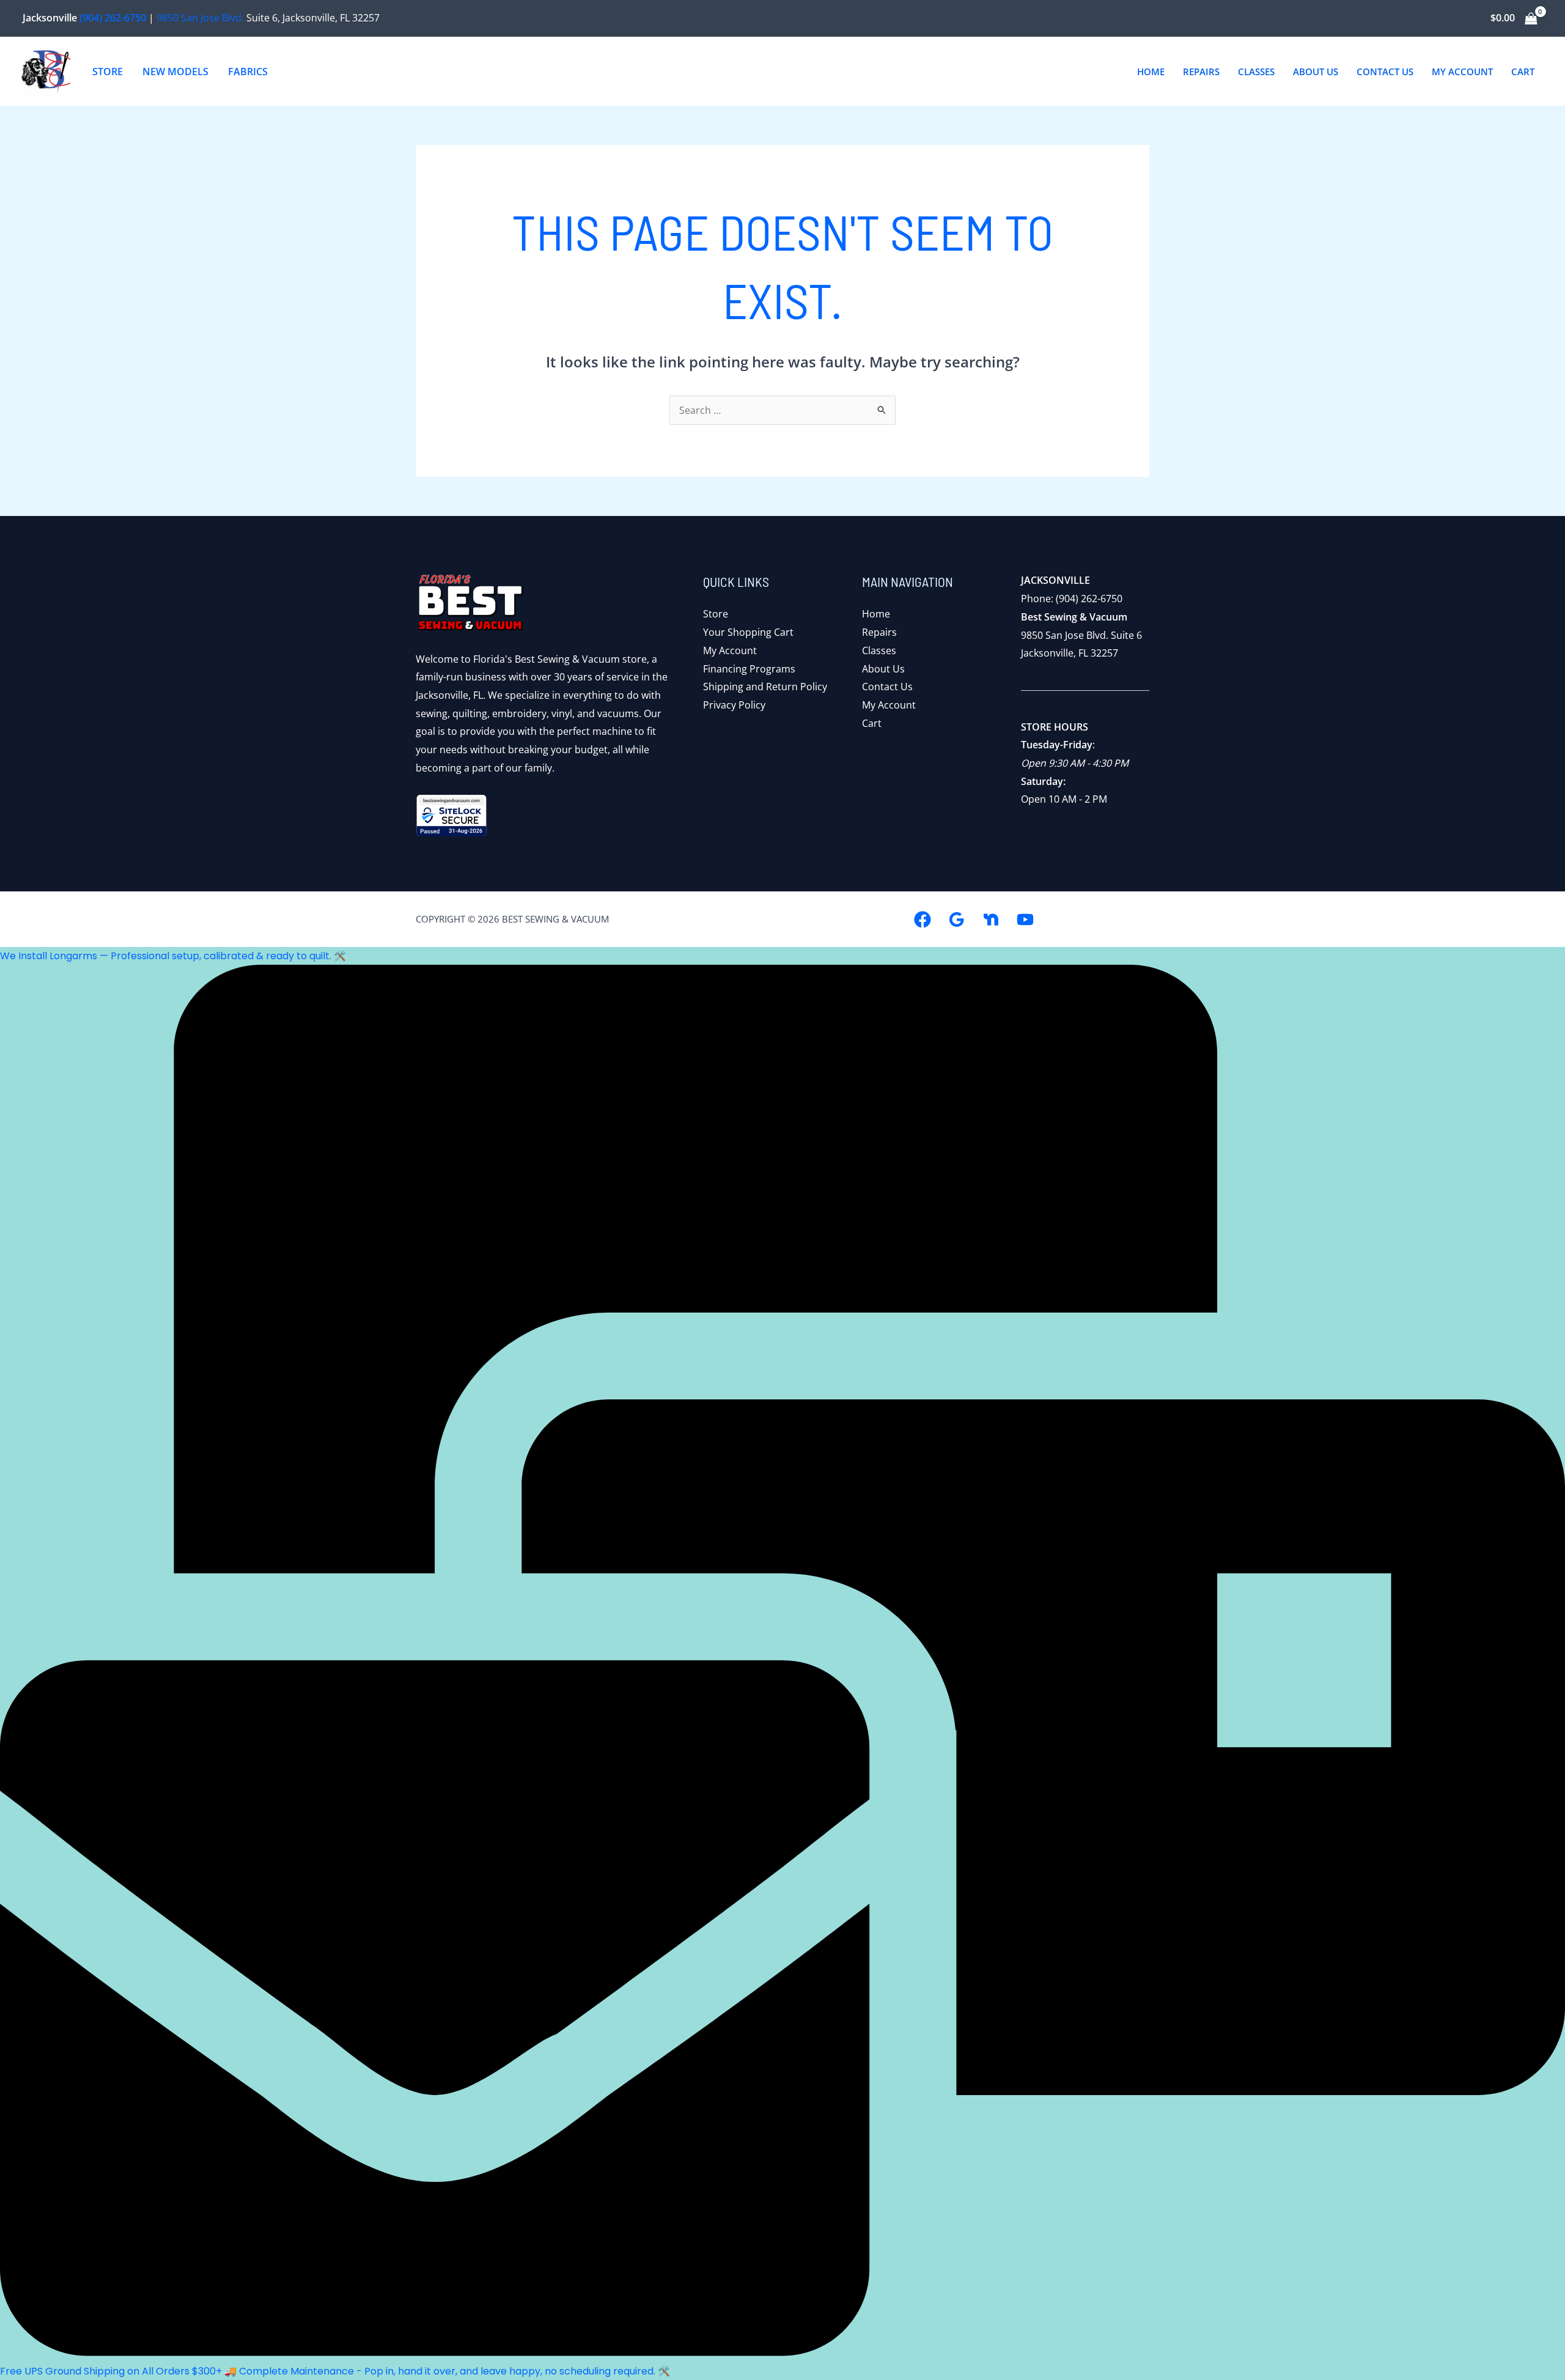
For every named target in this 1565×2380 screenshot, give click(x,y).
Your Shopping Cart (748, 632)
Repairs (879, 632)
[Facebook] (922, 919)
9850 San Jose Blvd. (200, 18)
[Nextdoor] (991, 919)
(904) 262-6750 (113, 18)
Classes (879, 650)
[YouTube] (1025, 919)
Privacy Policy (734, 705)
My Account (730, 650)
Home (876, 614)
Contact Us (887, 687)
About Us (883, 669)
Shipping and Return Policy (765, 687)
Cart (872, 723)
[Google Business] (957, 919)
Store (716, 614)
